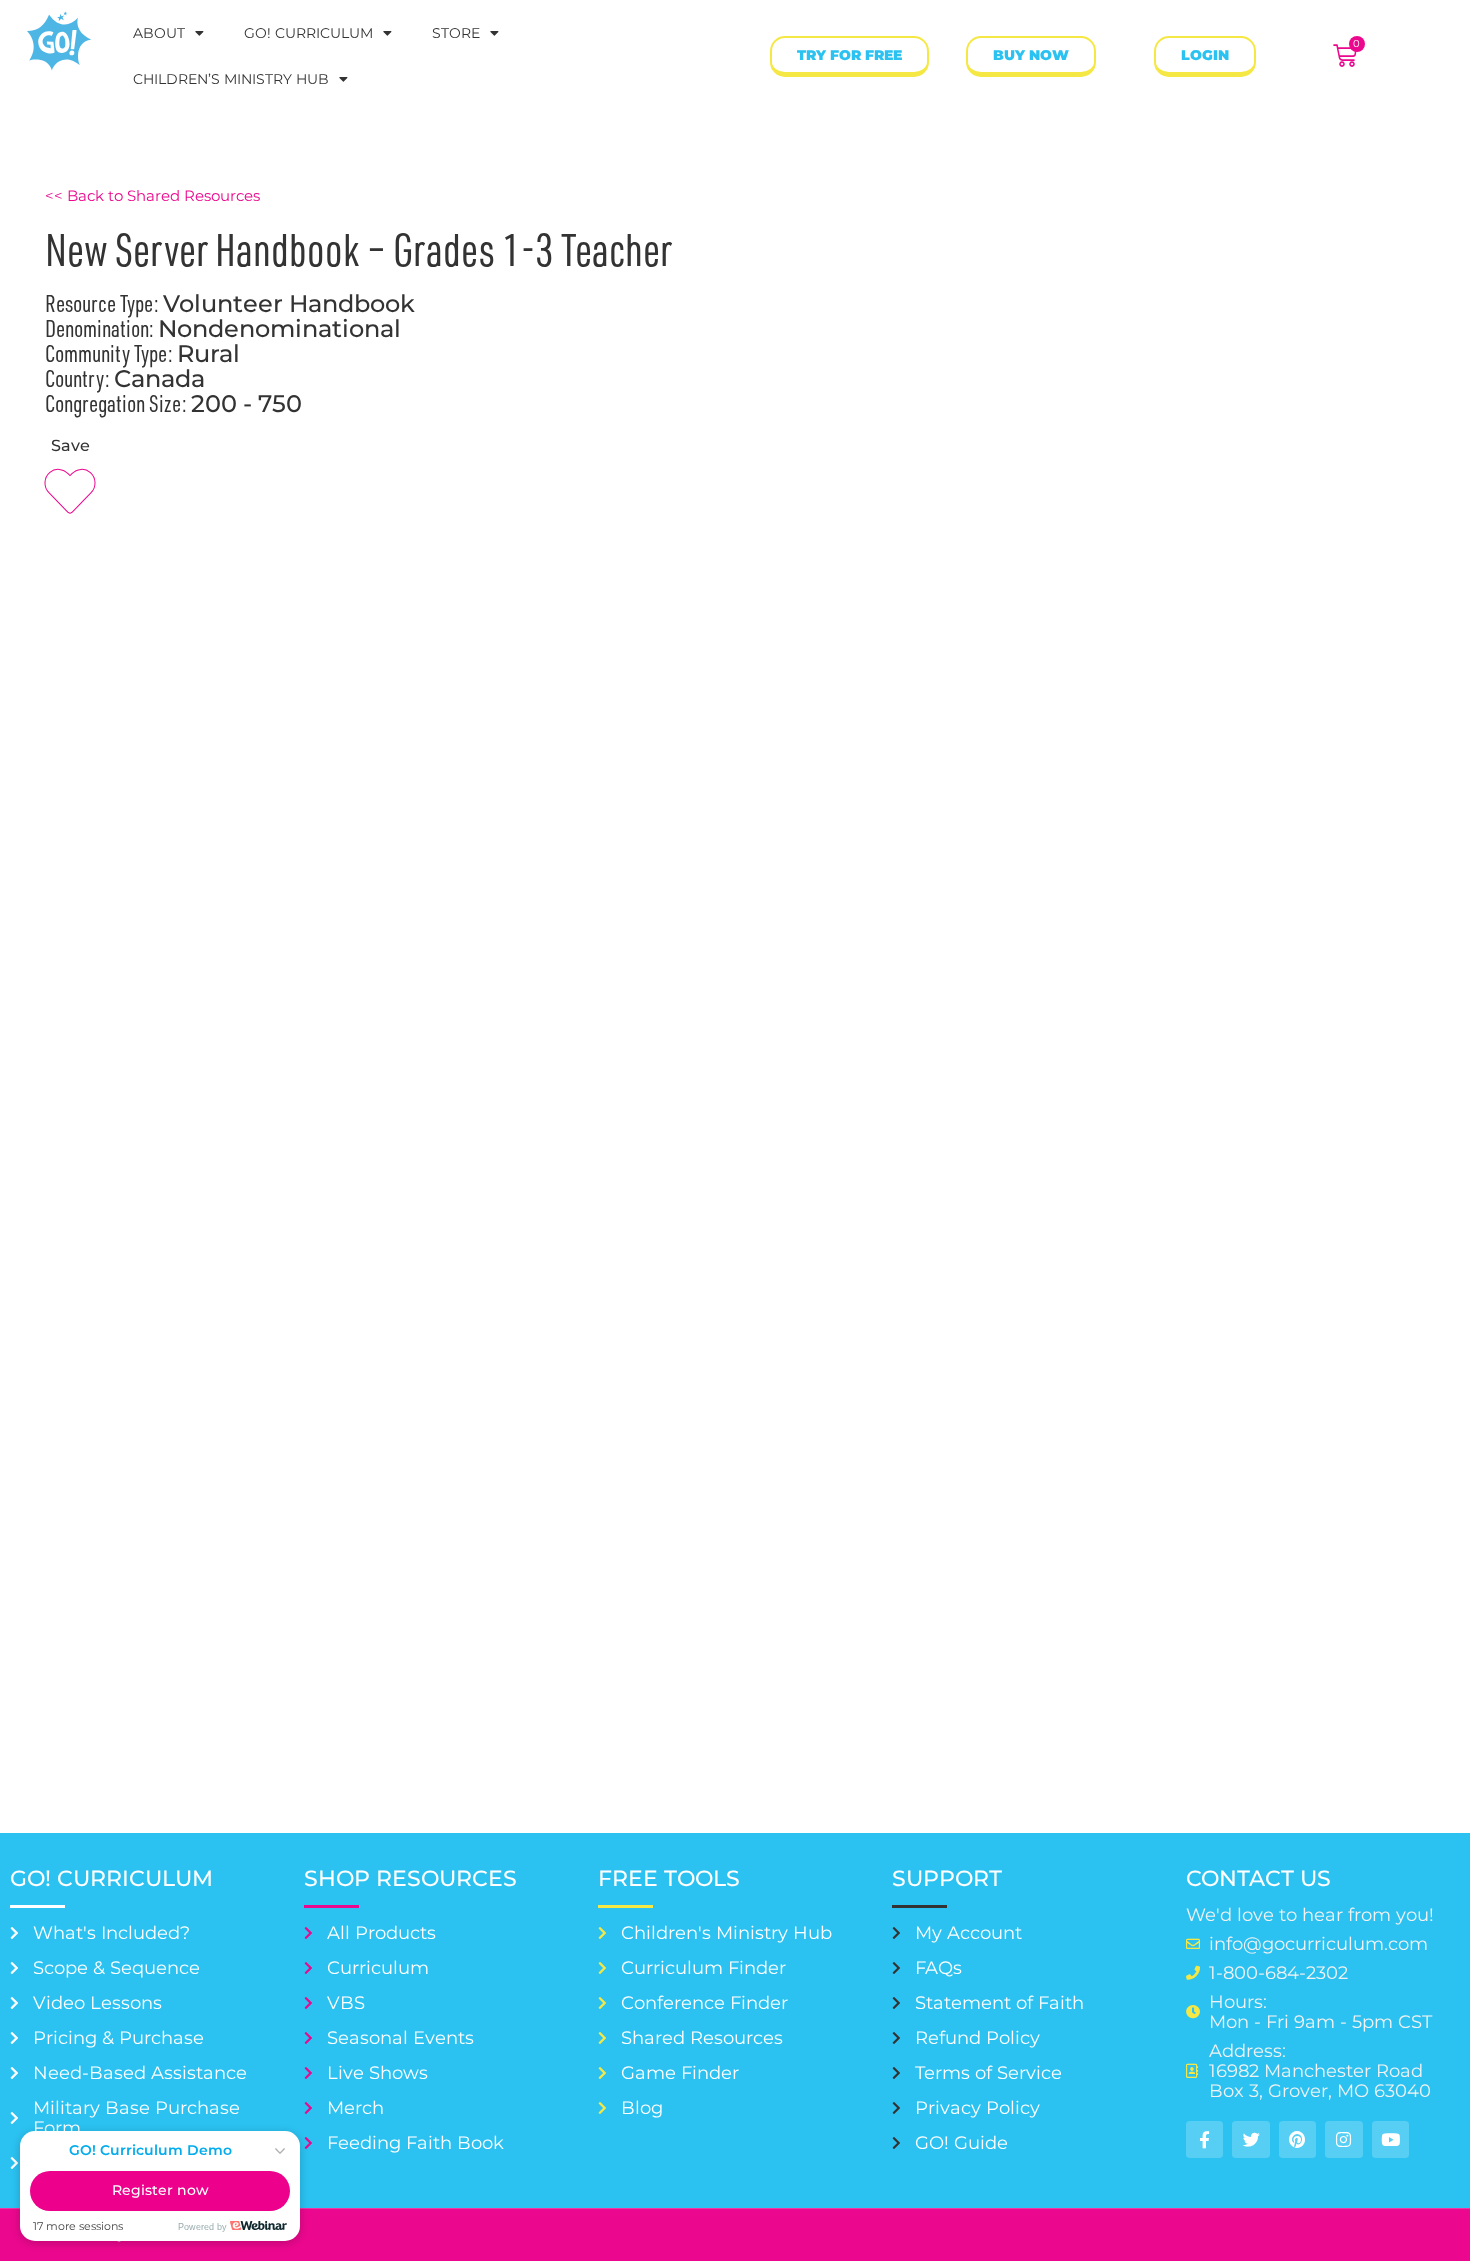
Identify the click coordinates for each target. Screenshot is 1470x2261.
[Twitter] (1250, 2139)
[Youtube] (1390, 2139)
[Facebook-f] (1204, 2139)
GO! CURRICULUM (308, 33)
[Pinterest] (1297, 2139)
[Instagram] (1343, 2139)
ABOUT (159, 33)
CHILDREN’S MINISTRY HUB (231, 79)
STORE (456, 33)
